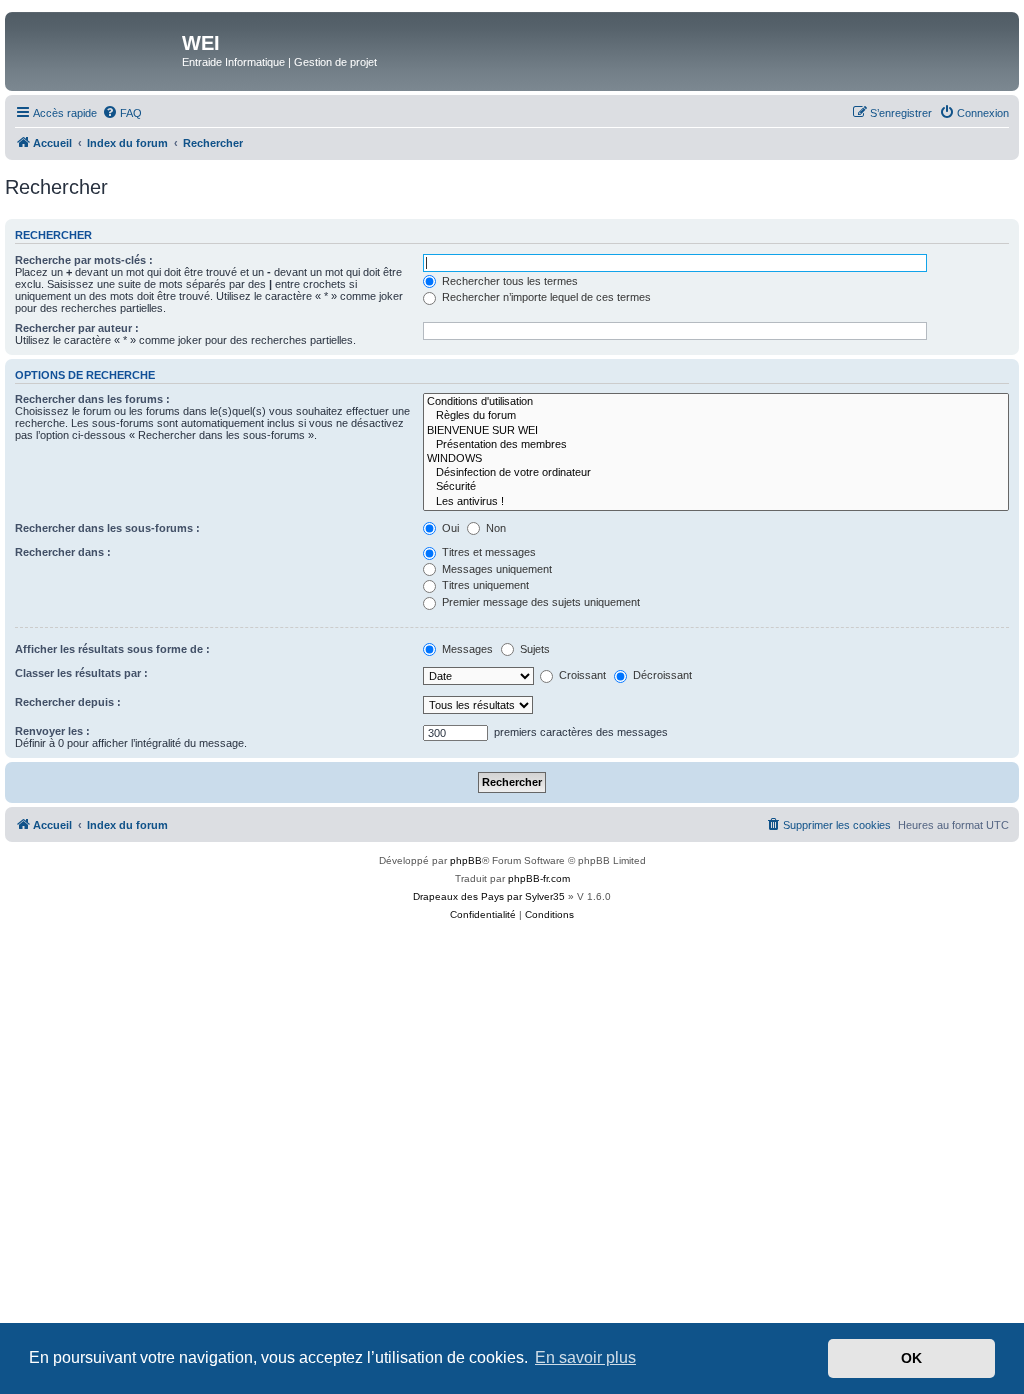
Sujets (533, 649)
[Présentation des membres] (716, 445)
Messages (466, 649)
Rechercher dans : (63, 552)
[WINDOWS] (716, 459)
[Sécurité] (716, 487)
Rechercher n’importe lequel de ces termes (545, 297)
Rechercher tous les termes (508, 281)
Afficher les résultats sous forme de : (112, 649)
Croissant (581, 675)
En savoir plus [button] (585, 1357)
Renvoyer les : (52, 731)
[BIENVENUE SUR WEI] (716, 431)
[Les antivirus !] (716, 502)
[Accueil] (96, 49)
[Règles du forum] (716, 416)
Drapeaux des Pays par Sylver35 (489, 896)
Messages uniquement (495, 569)
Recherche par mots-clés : (84, 260)
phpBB (466, 860)
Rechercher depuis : (68, 702)
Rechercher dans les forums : (92, 399)
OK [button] (911, 1358)
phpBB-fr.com (539, 878)
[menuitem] (122, 113)
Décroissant (661, 675)
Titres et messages (487, 552)
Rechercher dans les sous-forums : (107, 528)
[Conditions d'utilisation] (716, 402)
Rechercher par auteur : (77, 328)
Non (494, 528)
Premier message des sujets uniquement (539, 602)
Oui (449, 528)
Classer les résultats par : (81, 673)
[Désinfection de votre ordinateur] (716, 473)
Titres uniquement (484, 585)
